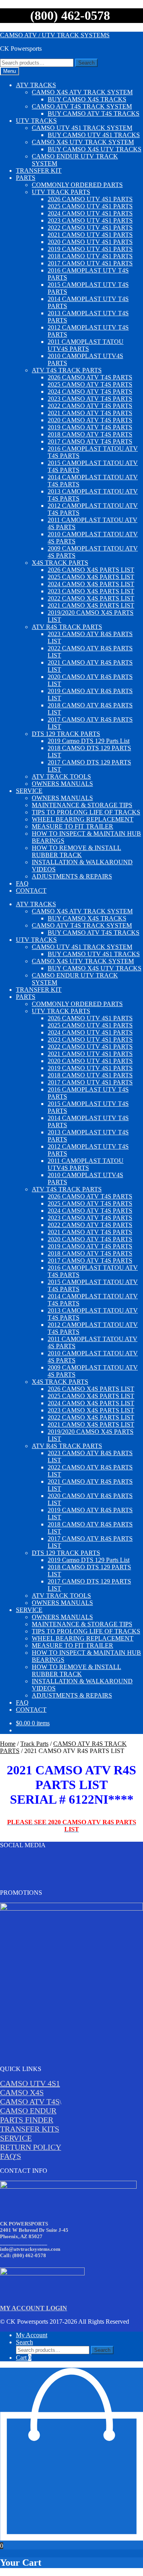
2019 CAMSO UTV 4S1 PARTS (90, 249)
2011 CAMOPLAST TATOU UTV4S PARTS (86, 345)
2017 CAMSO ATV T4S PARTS (90, 441)
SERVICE (29, 791)
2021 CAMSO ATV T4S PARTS (90, 413)
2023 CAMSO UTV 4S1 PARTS (90, 220)
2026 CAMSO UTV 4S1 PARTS (90, 199)
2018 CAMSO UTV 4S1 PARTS (90, 256)
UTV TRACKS (36, 121)
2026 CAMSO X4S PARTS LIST (91, 570)
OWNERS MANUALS (62, 784)
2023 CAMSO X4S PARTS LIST (91, 591)
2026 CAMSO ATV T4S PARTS (90, 377)
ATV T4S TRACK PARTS (67, 370)
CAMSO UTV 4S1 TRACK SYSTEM (82, 128)
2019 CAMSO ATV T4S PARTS (90, 427)
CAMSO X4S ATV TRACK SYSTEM (82, 92)
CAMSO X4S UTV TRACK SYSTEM (83, 142)
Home (8, 1744)
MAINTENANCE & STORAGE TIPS (82, 805)
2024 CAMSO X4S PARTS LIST (91, 584)
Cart (24, 2358)
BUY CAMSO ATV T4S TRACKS (94, 113)
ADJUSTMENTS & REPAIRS (72, 876)
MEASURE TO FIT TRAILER (72, 826)
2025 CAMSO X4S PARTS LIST (91, 577)
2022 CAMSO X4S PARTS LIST (91, 598)
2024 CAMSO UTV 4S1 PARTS (90, 213)
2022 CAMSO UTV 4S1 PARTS (90, 228)
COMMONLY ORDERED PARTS (77, 185)
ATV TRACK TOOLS (61, 776)
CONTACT (31, 891)
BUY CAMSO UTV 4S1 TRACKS (94, 135)
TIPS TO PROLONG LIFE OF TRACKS (86, 812)
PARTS (26, 178)
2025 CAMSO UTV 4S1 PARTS (90, 206)
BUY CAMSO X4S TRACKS (87, 99)
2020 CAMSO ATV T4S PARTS (90, 420)
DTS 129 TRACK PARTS (66, 734)
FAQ (22, 883)
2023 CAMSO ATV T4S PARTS (90, 399)
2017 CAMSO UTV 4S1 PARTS (90, 263)
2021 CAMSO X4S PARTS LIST (91, 605)
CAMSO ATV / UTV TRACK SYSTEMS (55, 35)
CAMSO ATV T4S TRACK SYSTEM (82, 106)
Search (86, 63)
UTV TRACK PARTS (61, 192)
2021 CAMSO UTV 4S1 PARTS (90, 235)
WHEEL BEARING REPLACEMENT (83, 819)
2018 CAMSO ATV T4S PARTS (90, 434)
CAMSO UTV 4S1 (30, 2083)
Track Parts (34, 1744)
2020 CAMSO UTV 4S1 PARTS (90, 242)
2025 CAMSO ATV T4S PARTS (90, 384)
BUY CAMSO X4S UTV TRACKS (95, 149)
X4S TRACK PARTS (60, 563)
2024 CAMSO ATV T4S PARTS (90, 392)
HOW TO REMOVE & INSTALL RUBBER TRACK (76, 851)
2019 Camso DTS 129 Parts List (89, 741)
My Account (32, 2335)
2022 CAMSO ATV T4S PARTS (90, 406)
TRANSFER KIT (39, 171)
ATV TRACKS (36, 85)
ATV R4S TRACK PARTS (67, 627)
